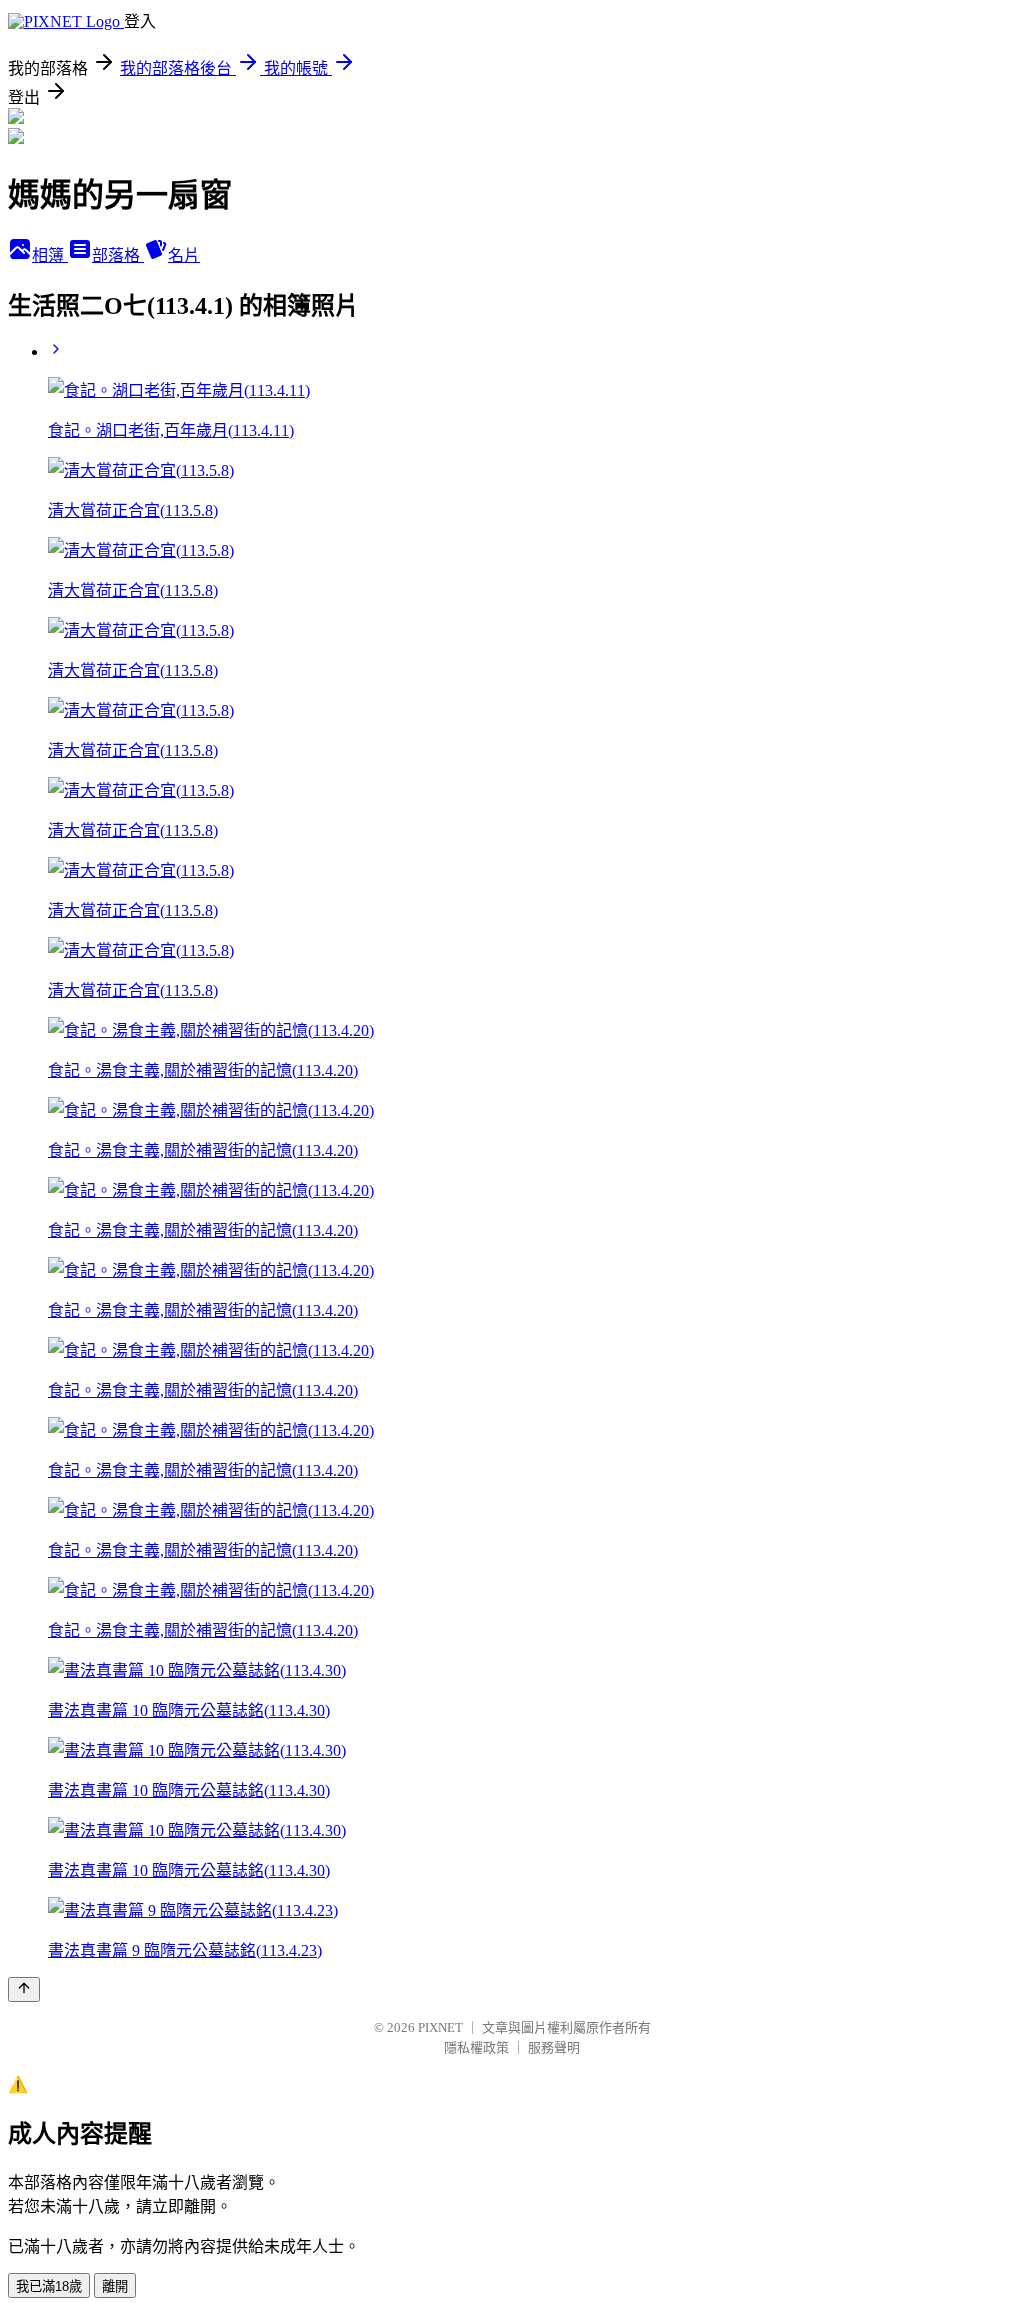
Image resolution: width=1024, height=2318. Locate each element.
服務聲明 (554, 2047)
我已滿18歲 (49, 2286)
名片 (184, 255)
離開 (115, 2286)
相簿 (50, 255)
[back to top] (24, 1989)
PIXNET (440, 2027)
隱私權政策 (476, 2047)
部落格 (118, 255)
